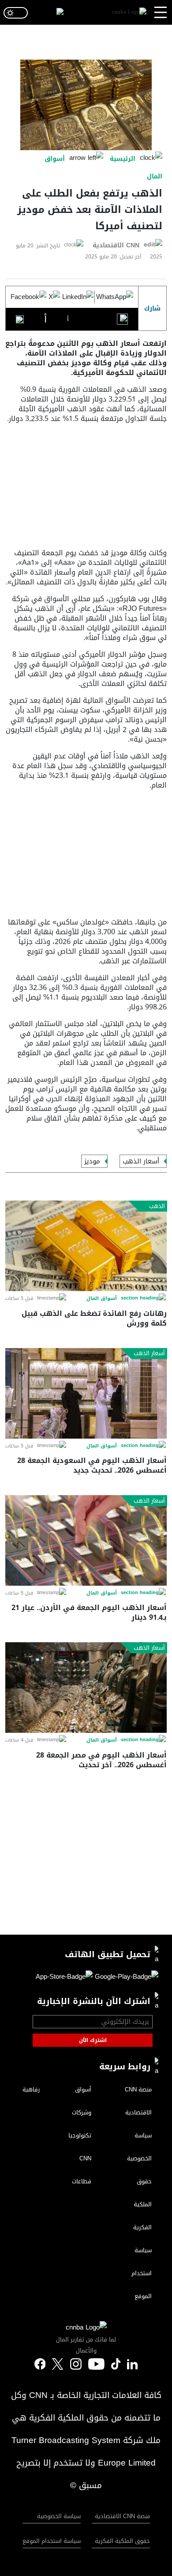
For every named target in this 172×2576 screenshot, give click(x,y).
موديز (92, 1161)
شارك (152, 309)
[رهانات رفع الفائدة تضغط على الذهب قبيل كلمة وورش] (86, 1246)
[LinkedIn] (78, 297)
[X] (54, 297)
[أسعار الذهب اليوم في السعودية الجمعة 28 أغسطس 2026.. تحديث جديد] (86, 1393)
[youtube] (96, 2365)
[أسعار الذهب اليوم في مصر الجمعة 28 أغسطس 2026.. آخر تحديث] (86, 1688)
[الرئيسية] (129, 13)
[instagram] (76, 2365)
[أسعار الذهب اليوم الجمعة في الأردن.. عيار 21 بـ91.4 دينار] (86, 1540)
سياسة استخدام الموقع (52, 2541)
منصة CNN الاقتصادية (122, 2516)
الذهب (157, 1206)
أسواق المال (102, 1299)
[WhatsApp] (115, 297)
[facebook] (40, 2365)
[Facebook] (28, 297)
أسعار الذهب (141, 1161)
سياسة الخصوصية (59, 2516)
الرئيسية (123, 159)
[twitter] (132, 2364)
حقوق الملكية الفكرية (122, 2541)
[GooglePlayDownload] (125, 1978)
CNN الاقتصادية (116, 245)
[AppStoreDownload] (64, 1978)
